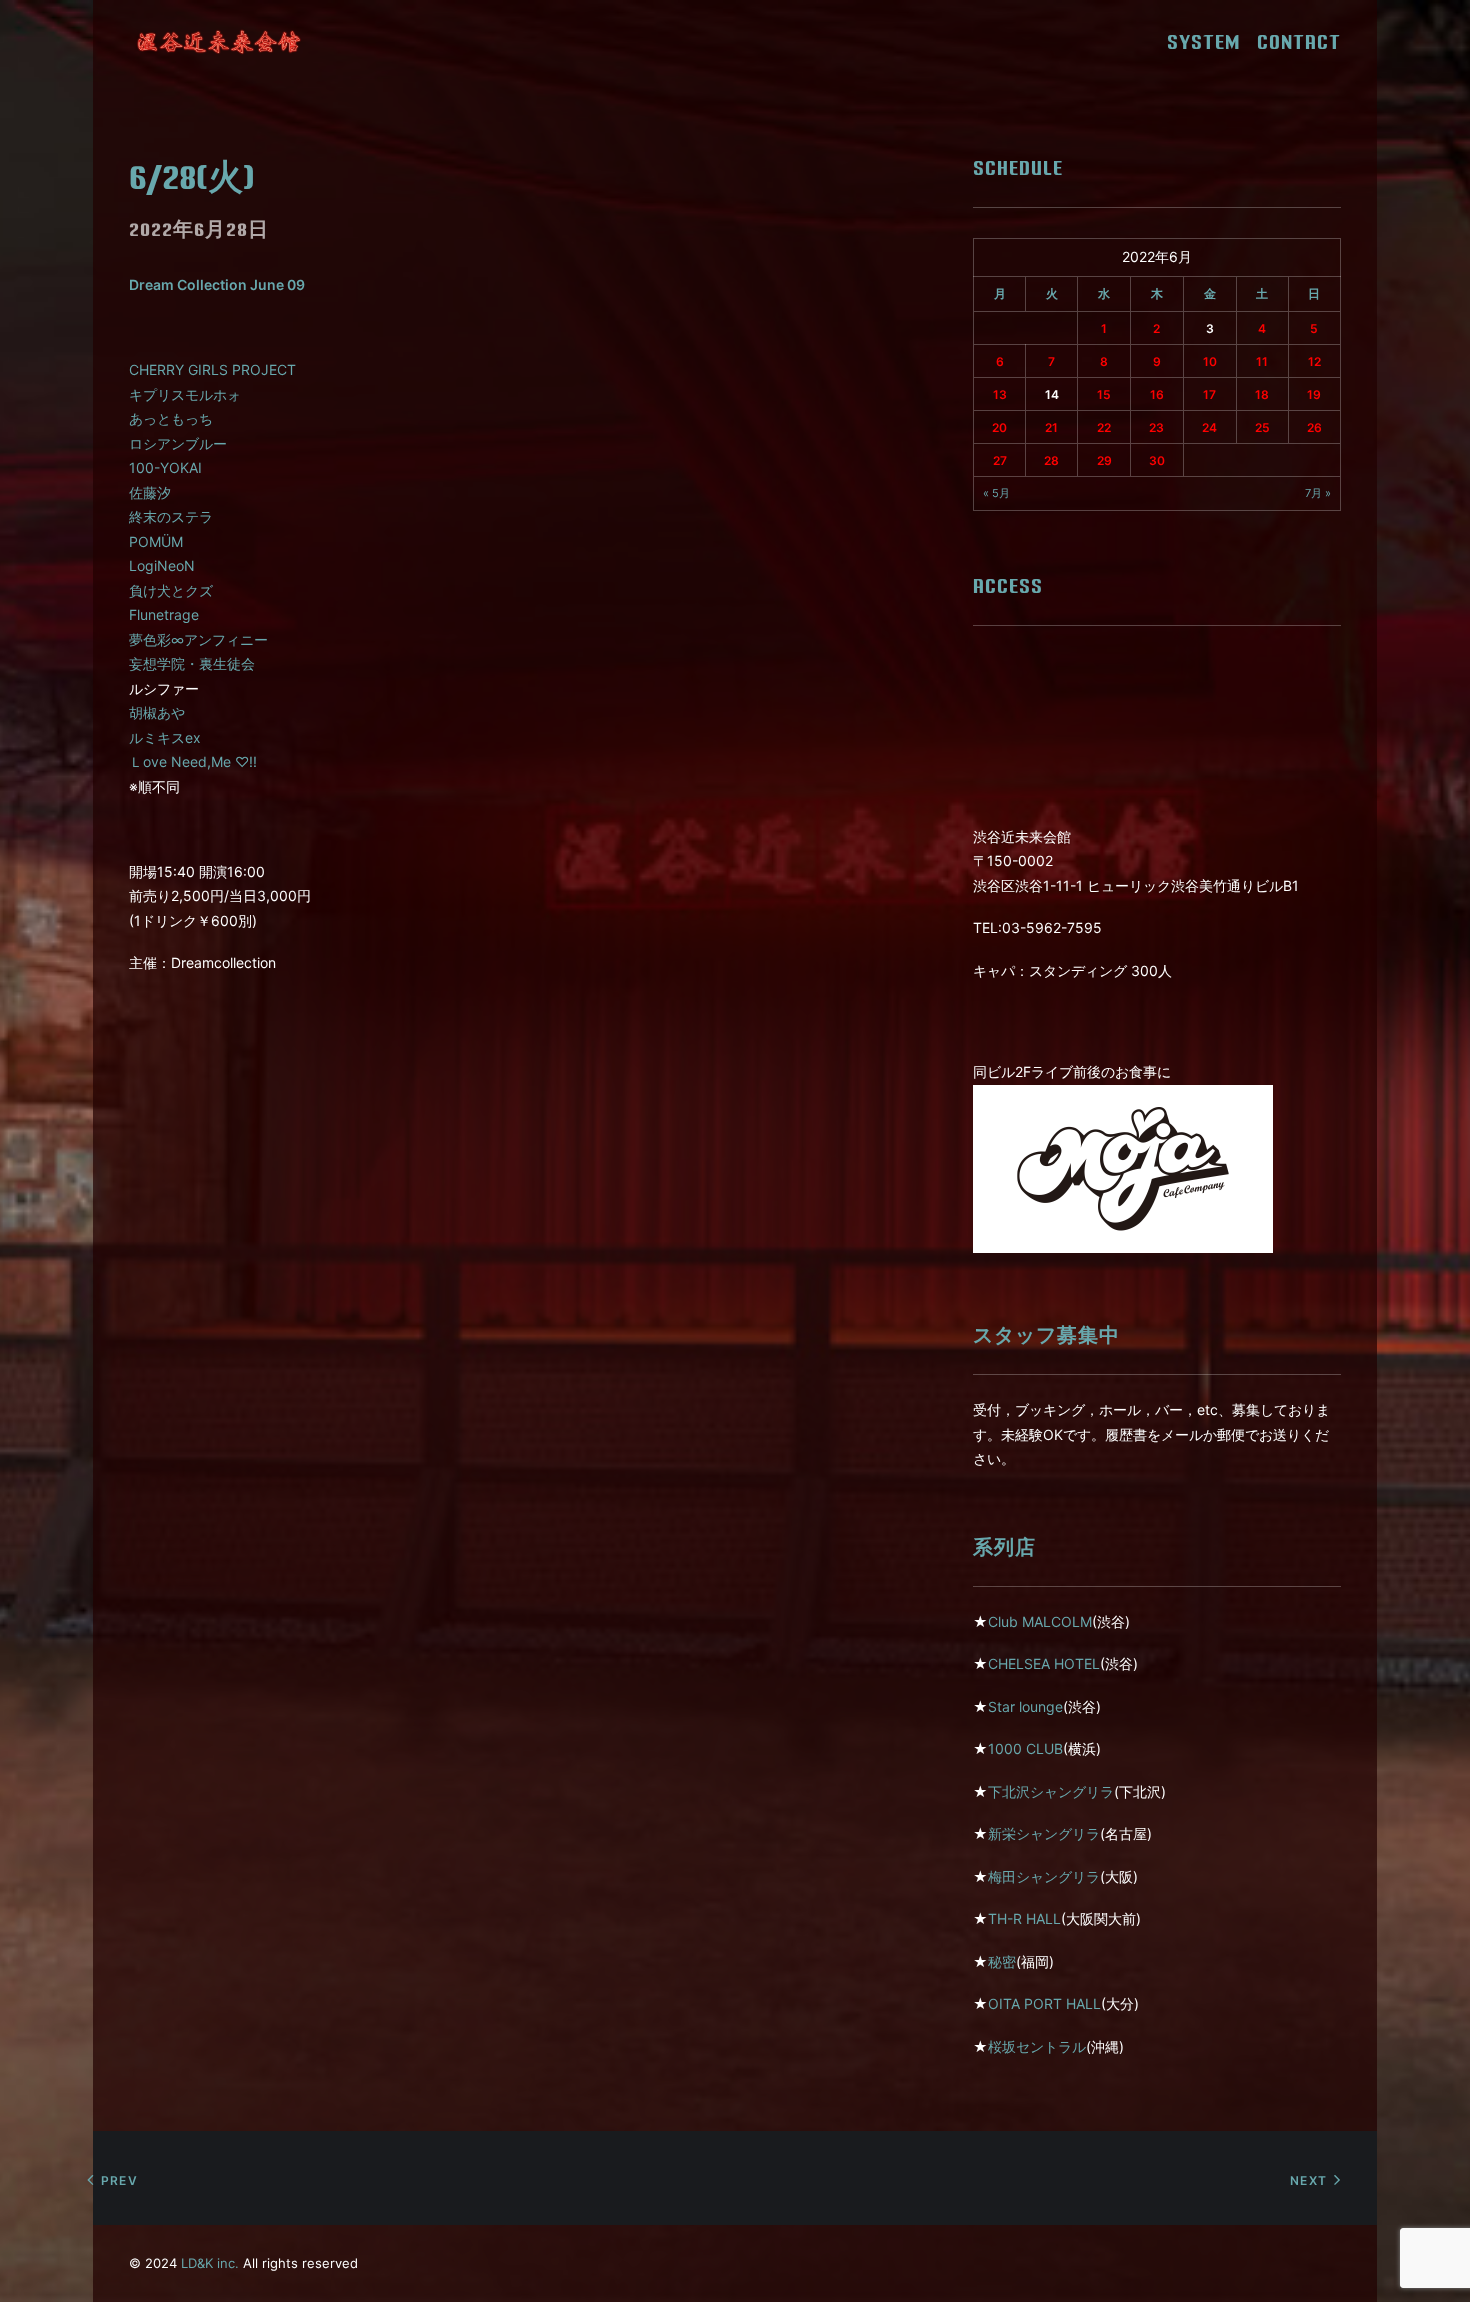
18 (1262, 394)
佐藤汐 (150, 492)
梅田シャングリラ (1044, 1876)
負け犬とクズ (171, 590)
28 (1051, 460)
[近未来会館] (219, 42)
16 (1157, 394)
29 (1104, 460)
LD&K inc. (210, 2263)
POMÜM (156, 541)
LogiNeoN (162, 565)
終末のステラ (171, 516)
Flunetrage (164, 614)
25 (1262, 427)
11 (1262, 361)
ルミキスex (165, 737)
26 (1314, 427)
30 (1157, 460)
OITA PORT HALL (1044, 2003)
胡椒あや (157, 712)
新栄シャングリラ (1044, 1833)
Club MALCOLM (1040, 1621)
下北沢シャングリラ (1051, 1791)
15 (1104, 394)
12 (1314, 361)
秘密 (1002, 1961)
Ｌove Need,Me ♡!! (193, 761)
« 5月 (996, 493)
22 (1104, 427)
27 (1000, 460)
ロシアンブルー (178, 443)
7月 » (1318, 493)
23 (1156, 427)
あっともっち (171, 418)
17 (1209, 394)
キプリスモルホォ (185, 394)
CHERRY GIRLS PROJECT (212, 369)
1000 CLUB (1025, 1748)
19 (1314, 394)
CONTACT (1299, 42)
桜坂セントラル (1037, 2046)
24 (1209, 427)
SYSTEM (1210, 42)
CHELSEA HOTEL (1044, 1663)
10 (1210, 361)
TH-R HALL (1024, 1918)
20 (999, 427)
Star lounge (1025, 1706)
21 (1051, 427)
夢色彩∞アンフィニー (198, 639)
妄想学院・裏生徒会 (192, 663)
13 (1000, 394)
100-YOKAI (165, 467)
